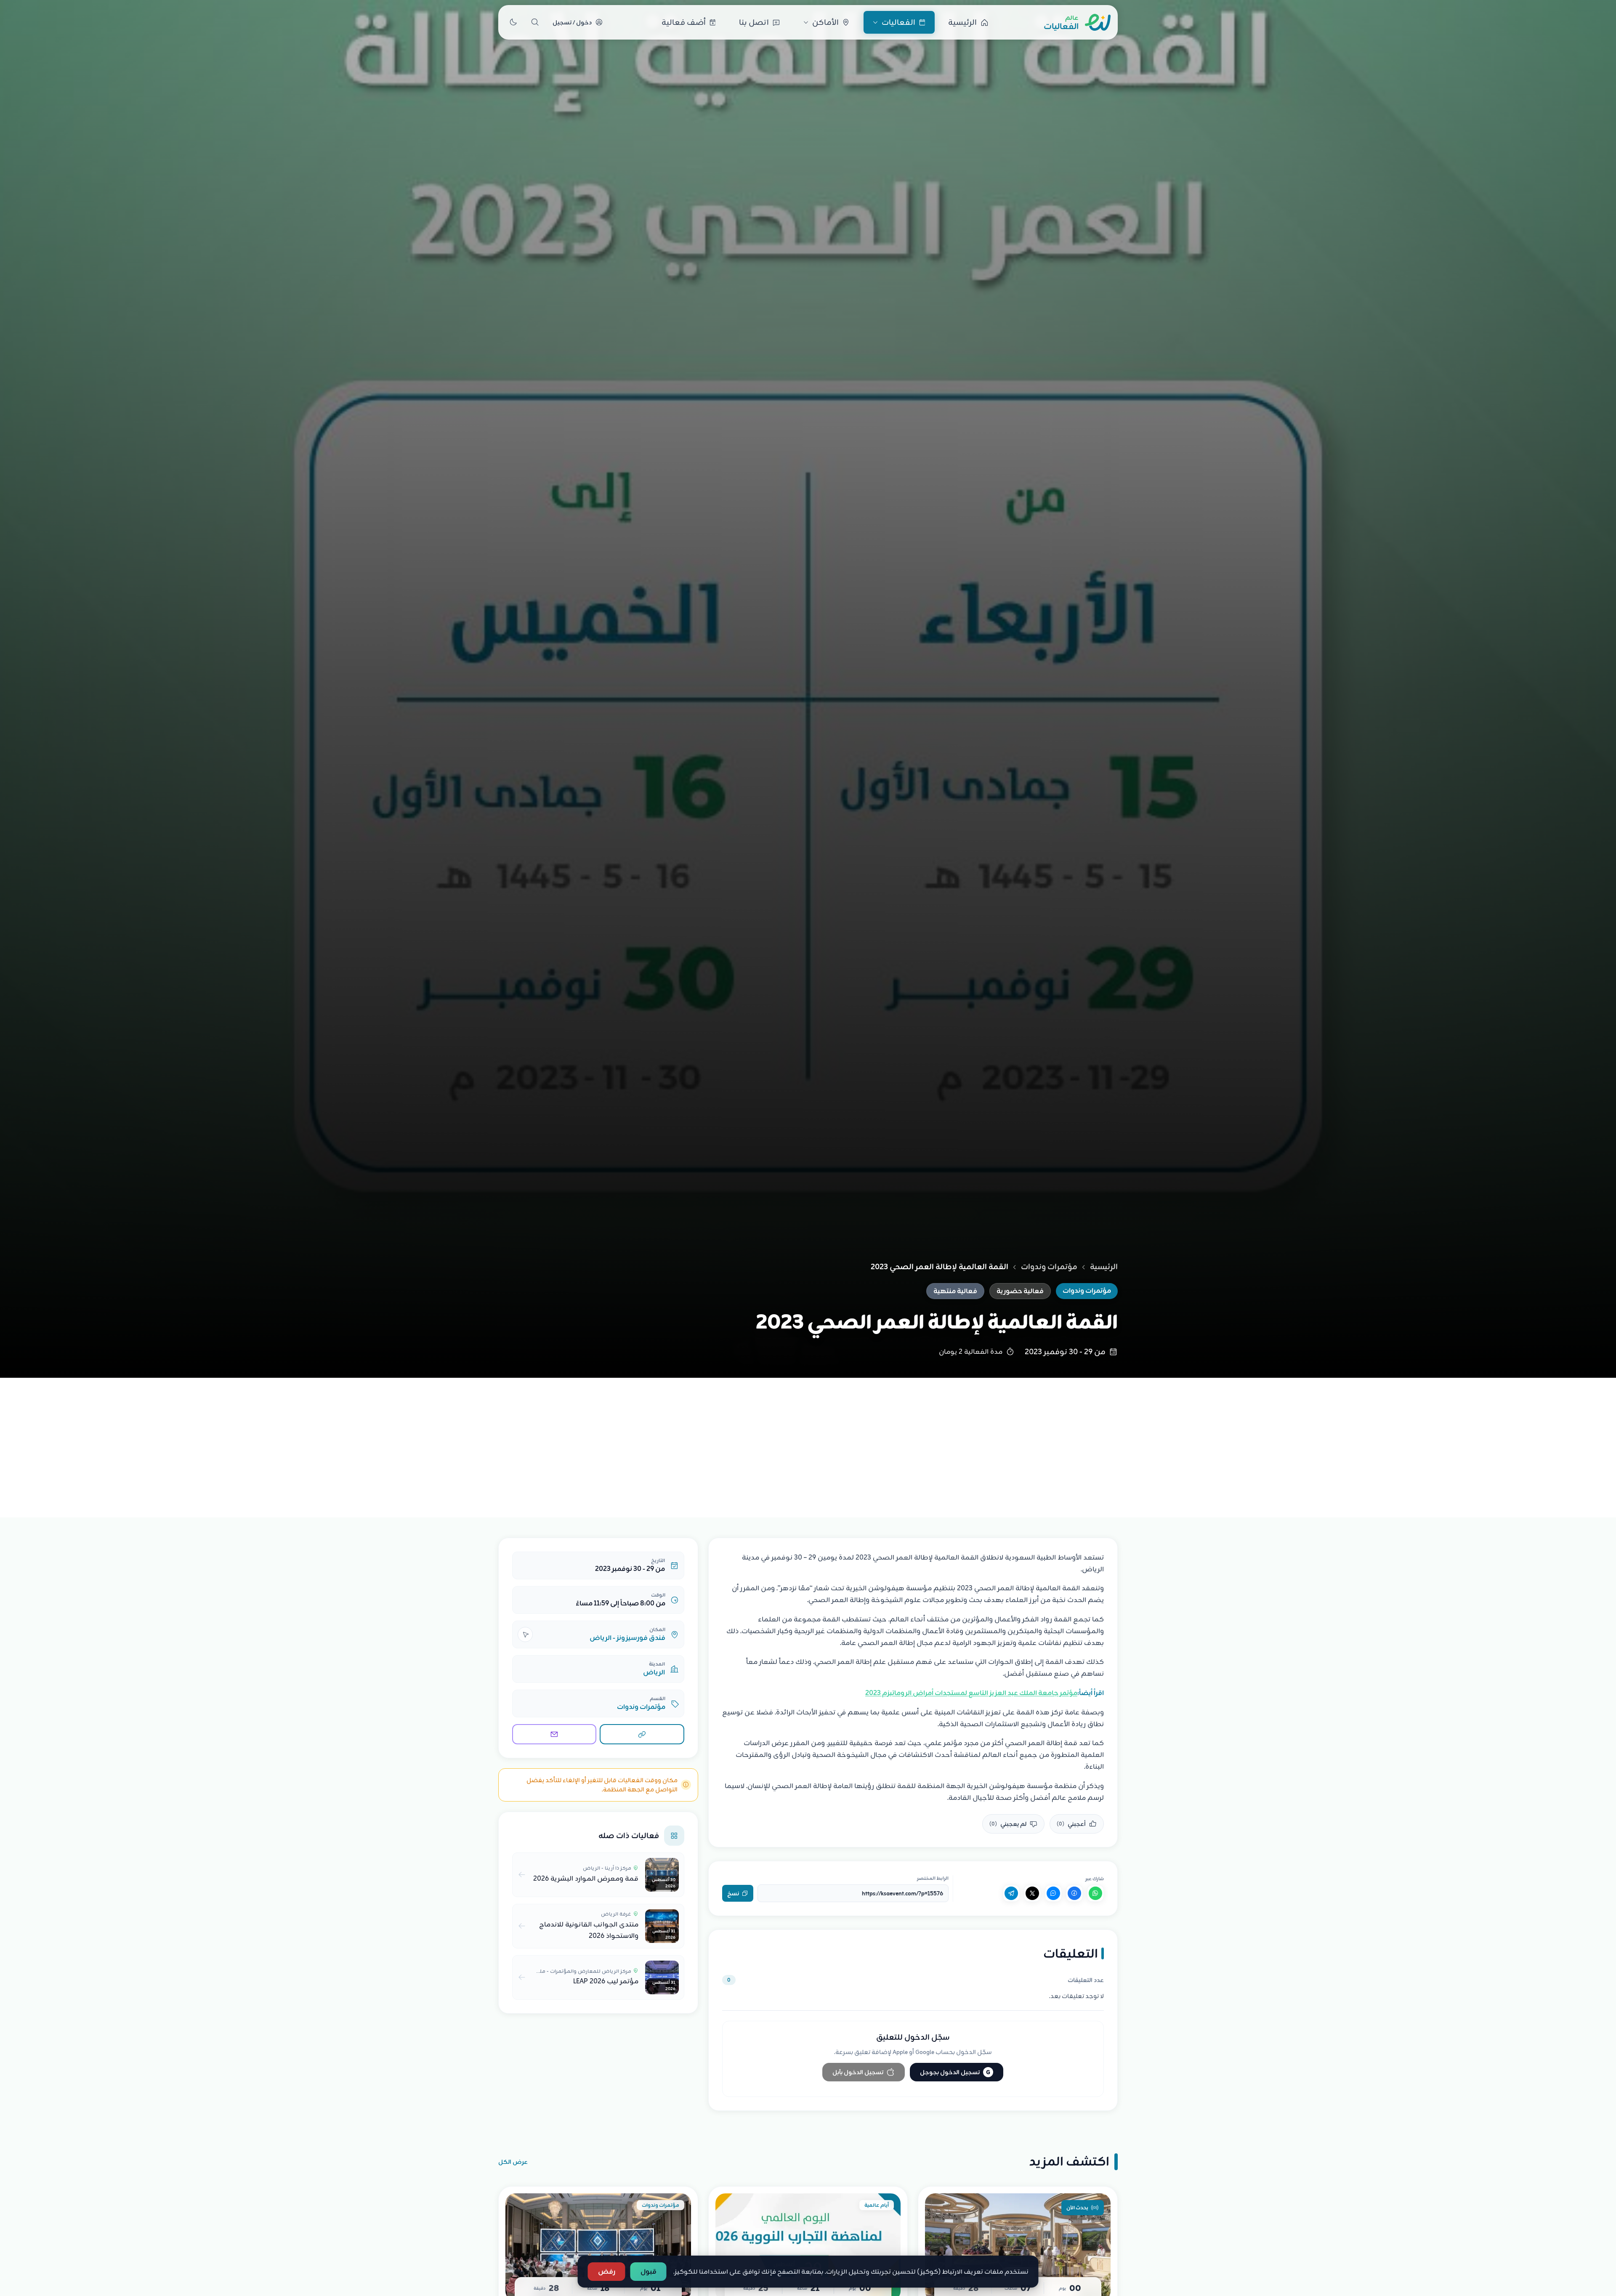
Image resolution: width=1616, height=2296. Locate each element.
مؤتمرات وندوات (1049, 1267)
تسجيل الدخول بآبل (858, 2072)
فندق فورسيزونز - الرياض (627, 1638)
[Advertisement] (808, 1441)
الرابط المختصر (933, 1878)
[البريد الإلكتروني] (554, 1734)
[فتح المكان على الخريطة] (525, 1634)
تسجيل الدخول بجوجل (955, 2072)
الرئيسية (1104, 1267)
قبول (649, 2272)
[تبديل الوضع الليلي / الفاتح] (513, 22)
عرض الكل (513, 2162)
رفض (607, 2272)
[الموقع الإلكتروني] (642, 1734)
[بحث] (535, 22)
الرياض (654, 1672)
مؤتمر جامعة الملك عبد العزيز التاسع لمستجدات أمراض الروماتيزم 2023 (971, 1693)
